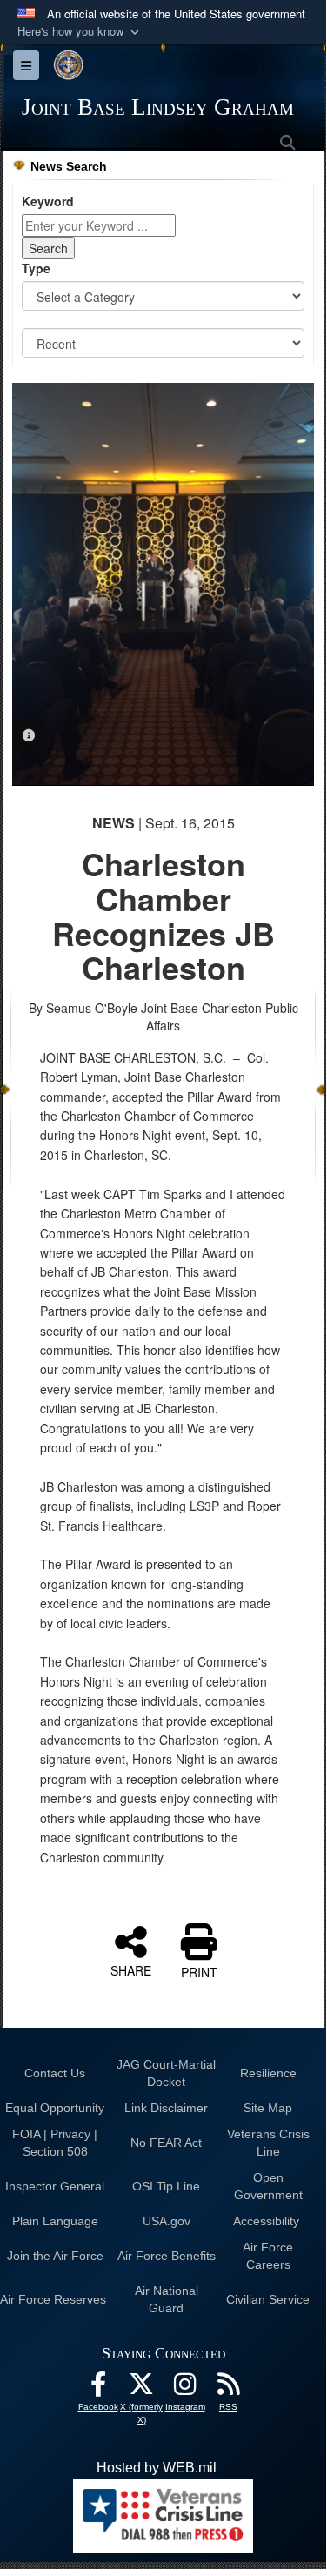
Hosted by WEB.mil (157, 2468)
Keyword (48, 201)
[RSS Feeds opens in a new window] (229, 2388)
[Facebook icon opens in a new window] (98, 2388)
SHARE (131, 1969)
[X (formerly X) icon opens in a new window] (142, 2388)
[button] (80, 32)
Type (36, 268)
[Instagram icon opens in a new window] (185, 2388)
